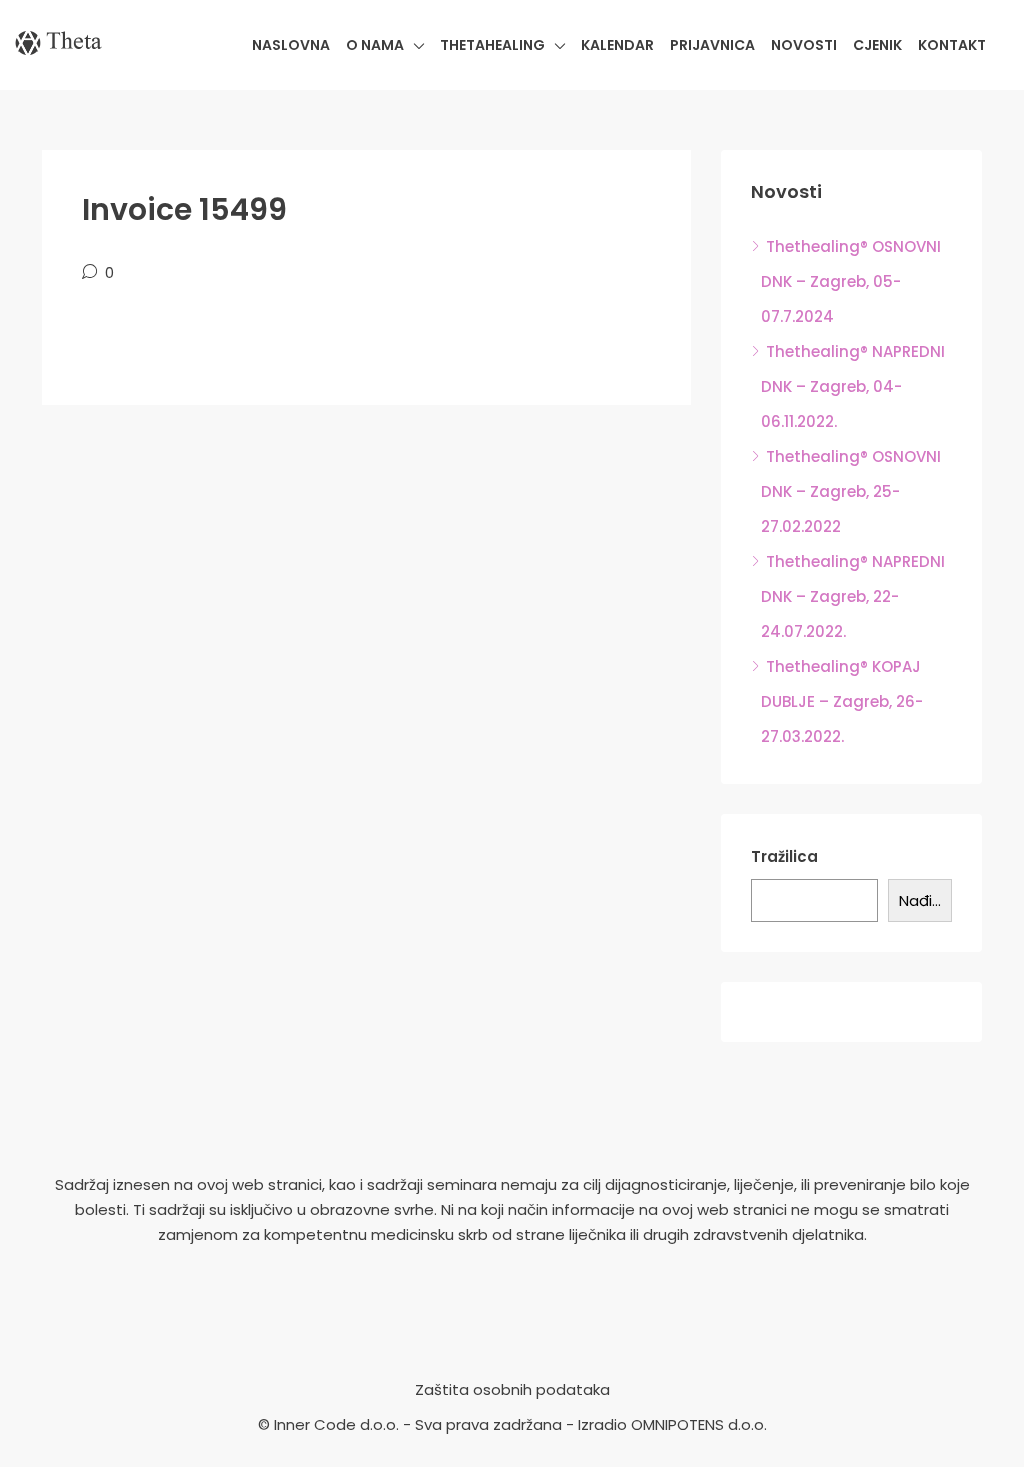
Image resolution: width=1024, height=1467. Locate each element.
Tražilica (784, 856)
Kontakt (952, 45)
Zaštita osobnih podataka (512, 1389)
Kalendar (617, 45)
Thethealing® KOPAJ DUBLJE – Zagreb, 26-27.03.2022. (842, 701)
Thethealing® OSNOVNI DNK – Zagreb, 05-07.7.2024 (851, 281)
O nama (375, 45)
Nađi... (920, 900)
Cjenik (877, 45)
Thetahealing (492, 45)
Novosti (804, 45)
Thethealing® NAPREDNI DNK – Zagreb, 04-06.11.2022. (853, 386)
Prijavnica (712, 45)
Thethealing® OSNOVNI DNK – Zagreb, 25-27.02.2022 (851, 491)
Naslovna (291, 45)
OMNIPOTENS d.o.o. (699, 1424)
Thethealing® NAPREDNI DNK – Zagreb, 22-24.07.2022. (853, 596)
